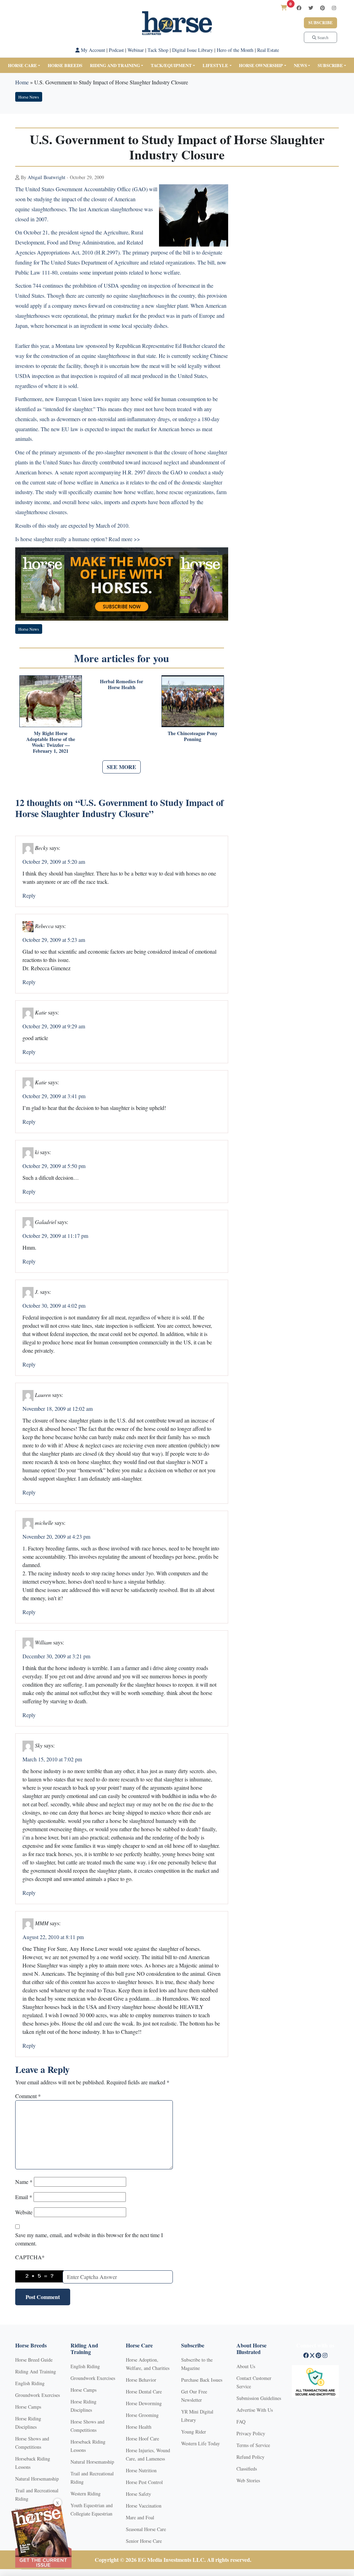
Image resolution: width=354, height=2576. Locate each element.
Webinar (136, 50)
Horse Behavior (141, 2380)
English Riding (30, 2383)
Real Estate (268, 50)
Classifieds (247, 2469)
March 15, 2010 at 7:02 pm (52, 1759)
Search (322, 37)
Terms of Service (253, 2445)
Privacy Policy (251, 2433)
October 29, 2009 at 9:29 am (54, 1026)
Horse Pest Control (144, 2482)
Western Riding (86, 2494)
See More (122, 767)
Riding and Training (115, 65)
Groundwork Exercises (38, 2395)
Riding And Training (36, 2371)
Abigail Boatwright (46, 177)
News (300, 65)
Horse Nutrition (141, 2470)
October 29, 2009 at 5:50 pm (54, 1166)
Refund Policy (250, 2457)
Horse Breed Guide (34, 2360)
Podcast (116, 50)
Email (24, 2197)
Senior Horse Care (144, 2541)
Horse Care (22, 65)
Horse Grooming (142, 2415)
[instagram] (334, 8)
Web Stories (248, 2480)
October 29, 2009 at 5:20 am (54, 861)
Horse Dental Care (144, 2392)
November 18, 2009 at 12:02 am (58, 1409)
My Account (92, 50)
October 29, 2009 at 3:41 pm (54, 1096)
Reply (29, 895)
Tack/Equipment (171, 65)
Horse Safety (138, 2494)
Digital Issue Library (193, 50)
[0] (284, 7)
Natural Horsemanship (37, 2479)
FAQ (241, 2422)
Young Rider (194, 2432)
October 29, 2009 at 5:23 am (54, 940)
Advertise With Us (255, 2410)
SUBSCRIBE (330, 65)
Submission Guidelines (259, 2398)
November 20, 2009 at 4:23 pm (56, 1536)
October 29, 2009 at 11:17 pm (55, 1236)
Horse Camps (28, 2407)
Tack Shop (158, 50)
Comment (28, 2096)
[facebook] (299, 8)
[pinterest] (323, 8)
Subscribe (320, 23)
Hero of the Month (235, 50)
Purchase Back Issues (202, 2380)
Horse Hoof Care (142, 2439)
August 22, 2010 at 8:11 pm (53, 1937)
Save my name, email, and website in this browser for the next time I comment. (89, 2239)
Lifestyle (215, 65)
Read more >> (124, 539)
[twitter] (311, 8)
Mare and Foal (140, 2517)
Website (24, 2212)
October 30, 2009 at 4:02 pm (54, 1305)
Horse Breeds (65, 65)
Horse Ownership (261, 65)
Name (24, 2182)
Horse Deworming (144, 2403)
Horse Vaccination (144, 2506)
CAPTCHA (30, 2257)
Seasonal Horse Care (146, 2529)
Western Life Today (201, 2443)
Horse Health (139, 2427)
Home (22, 82)
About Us (246, 2366)
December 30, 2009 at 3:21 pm (56, 1656)
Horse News (29, 97)
